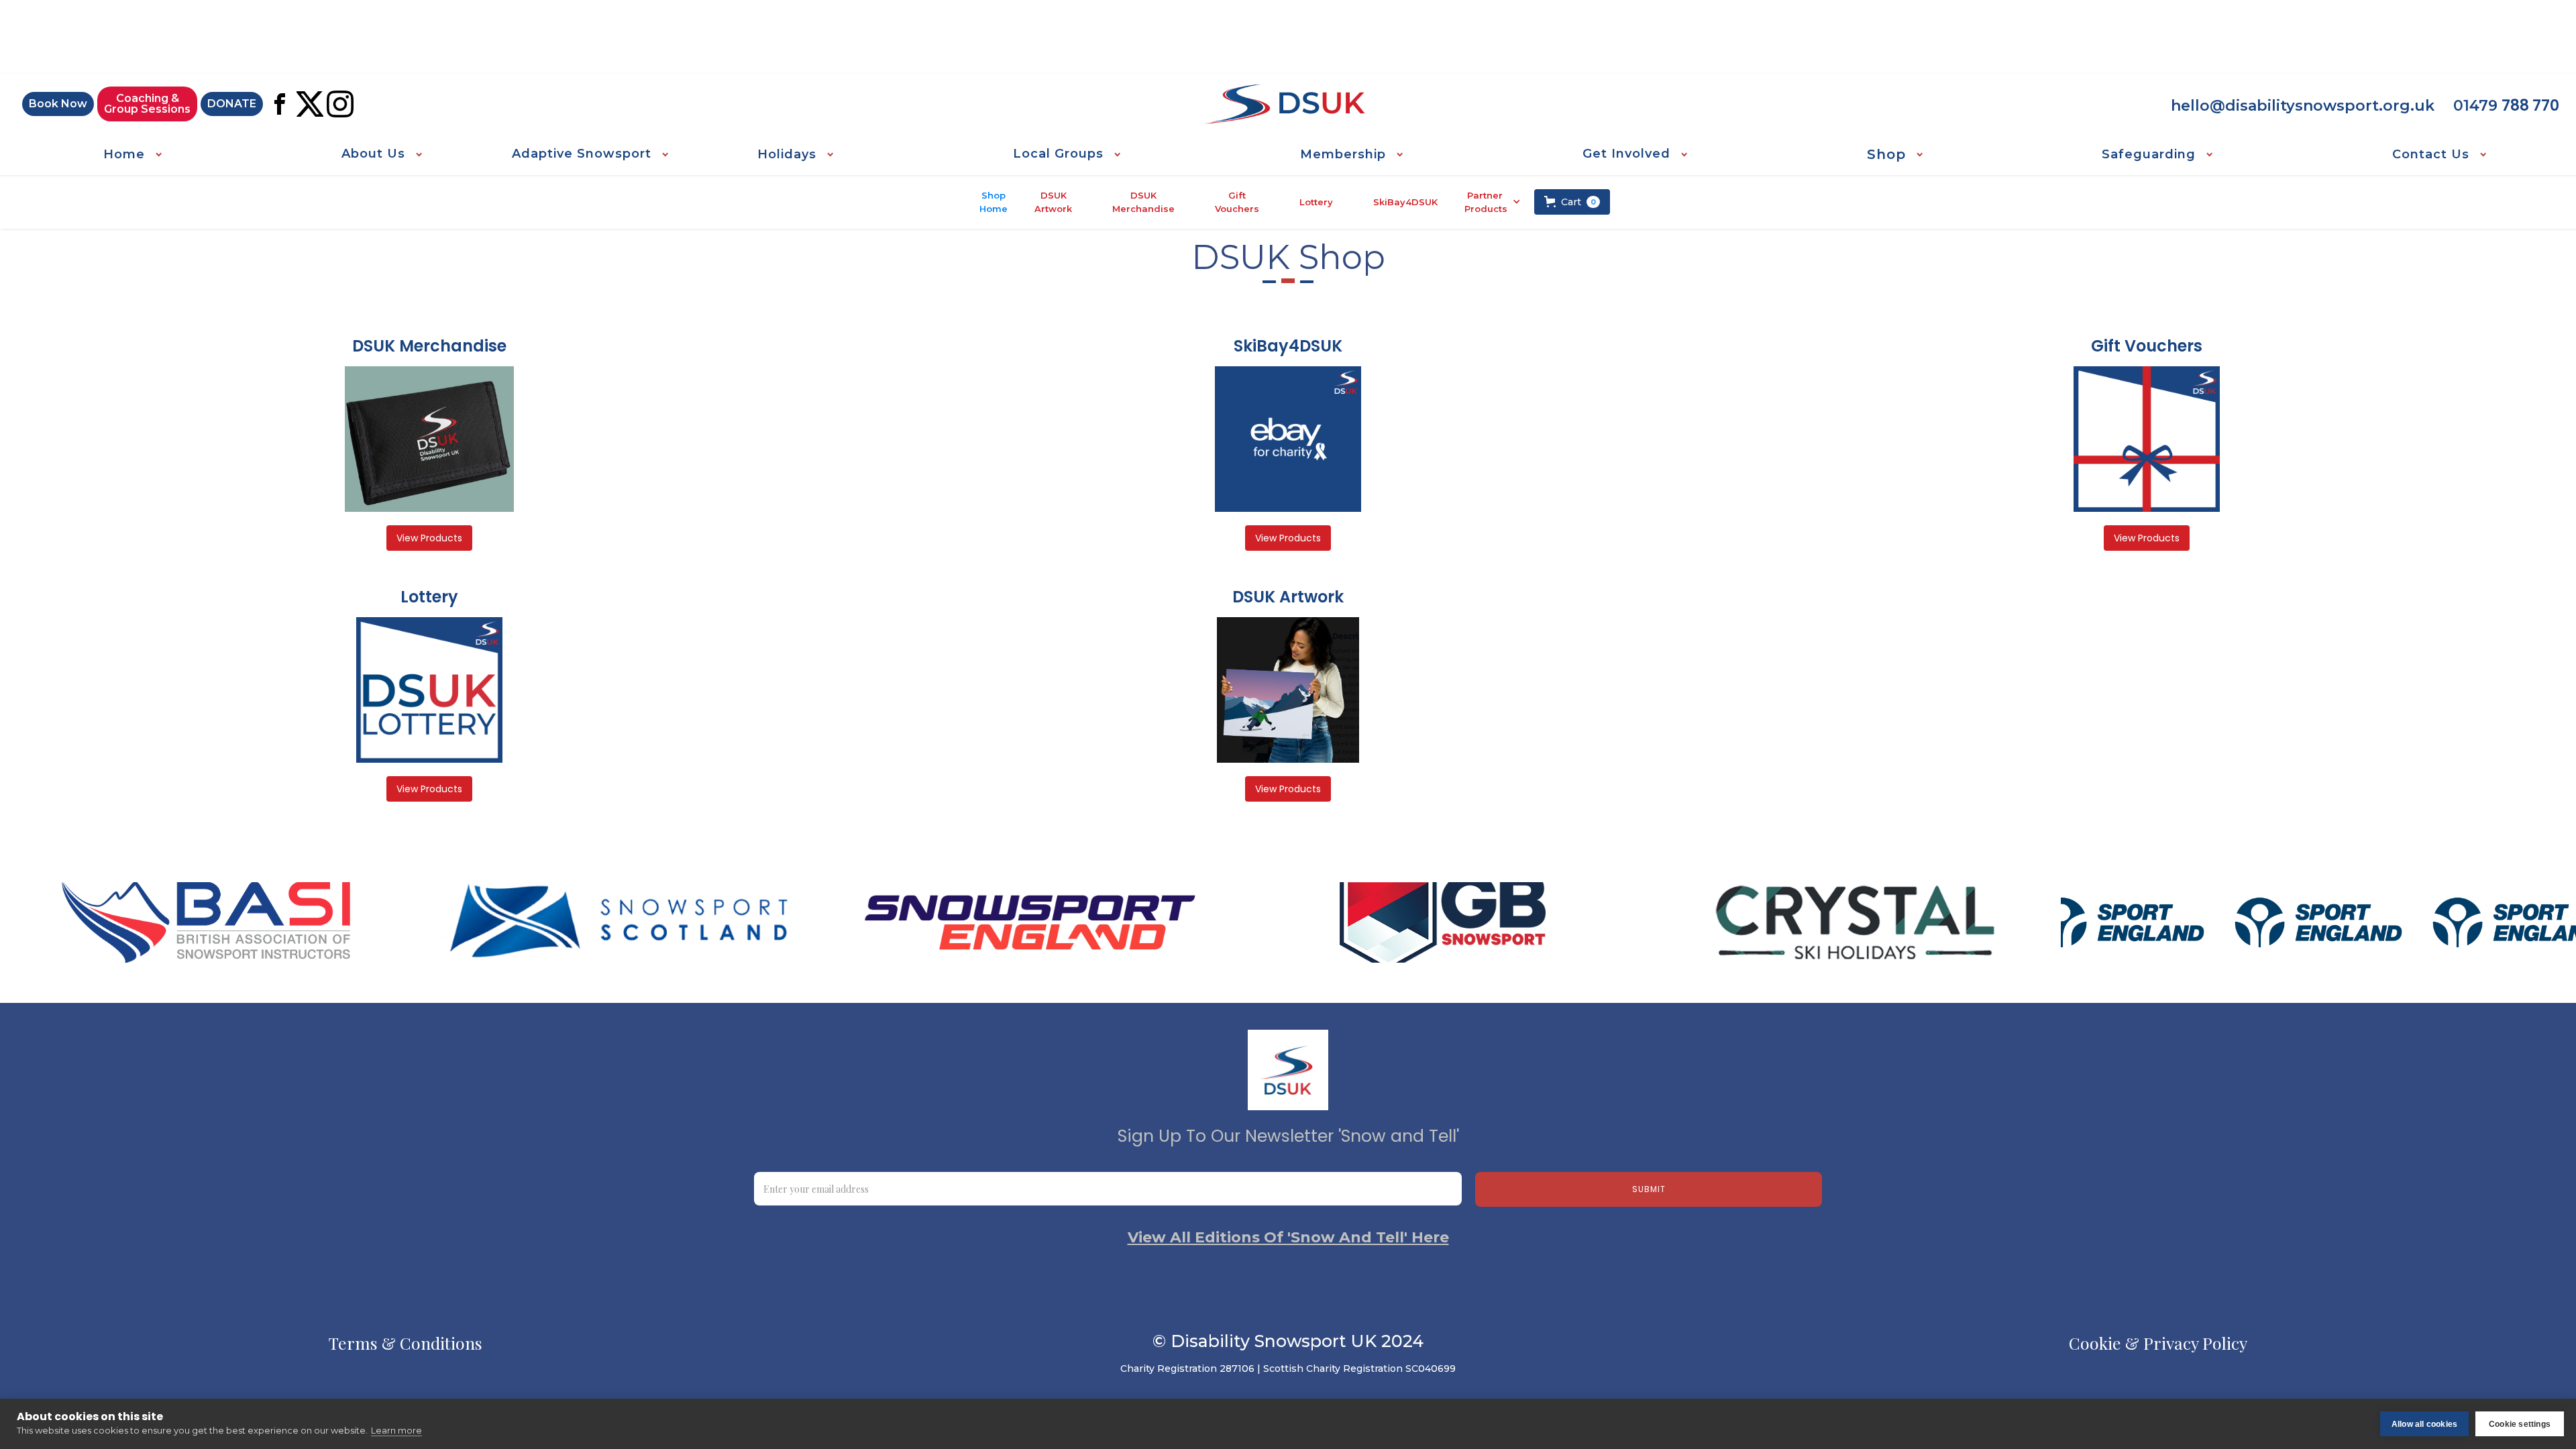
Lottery (1316, 202)
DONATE (232, 104)
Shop (1886, 154)
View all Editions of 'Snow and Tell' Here (1288, 1238)
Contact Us (2431, 154)
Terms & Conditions (406, 1343)
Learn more (396, 1430)
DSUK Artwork (1053, 202)
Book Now (58, 104)
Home (124, 154)
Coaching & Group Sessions (147, 104)
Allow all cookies (2424, 1424)
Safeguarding (2149, 154)
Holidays (787, 154)
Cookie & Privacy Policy (2158, 1343)
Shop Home (994, 202)
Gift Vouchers (1237, 202)
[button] (132, 154)
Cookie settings (2520, 1424)
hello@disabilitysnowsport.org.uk (2303, 106)
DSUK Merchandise (1143, 202)
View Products (429, 538)
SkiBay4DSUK (1405, 202)
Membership (1343, 154)
